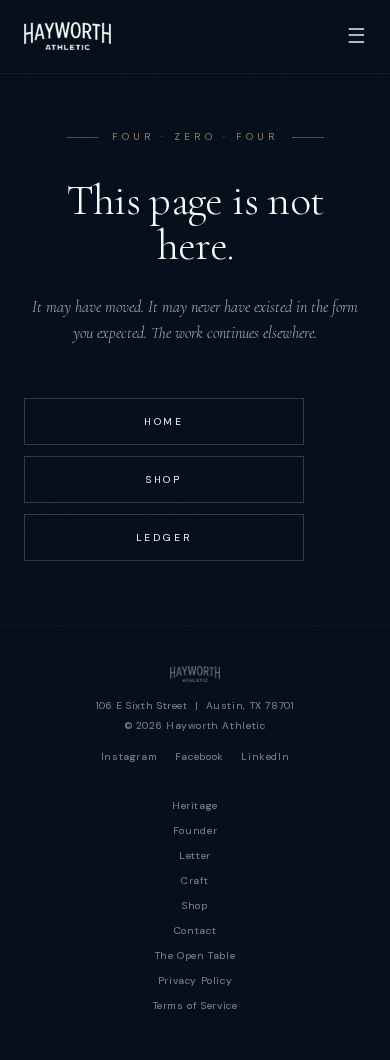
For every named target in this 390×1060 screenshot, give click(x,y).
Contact (195, 930)
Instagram (129, 756)
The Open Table (195, 955)
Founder (195, 830)
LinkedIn (265, 756)
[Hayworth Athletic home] (195, 674)
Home (164, 421)
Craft (195, 880)
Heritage (195, 805)
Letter (195, 855)
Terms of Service (195, 1005)
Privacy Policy (195, 980)
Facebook (199, 756)
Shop (164, 479)
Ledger (164, 537)
